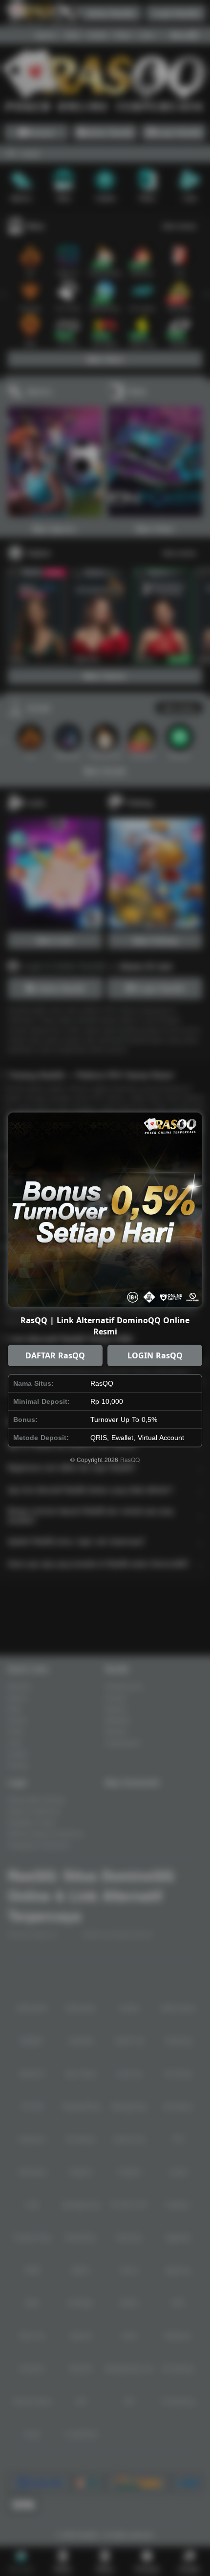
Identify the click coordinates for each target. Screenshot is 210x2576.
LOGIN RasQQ (155, 1355)
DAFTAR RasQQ (55, 1355)
